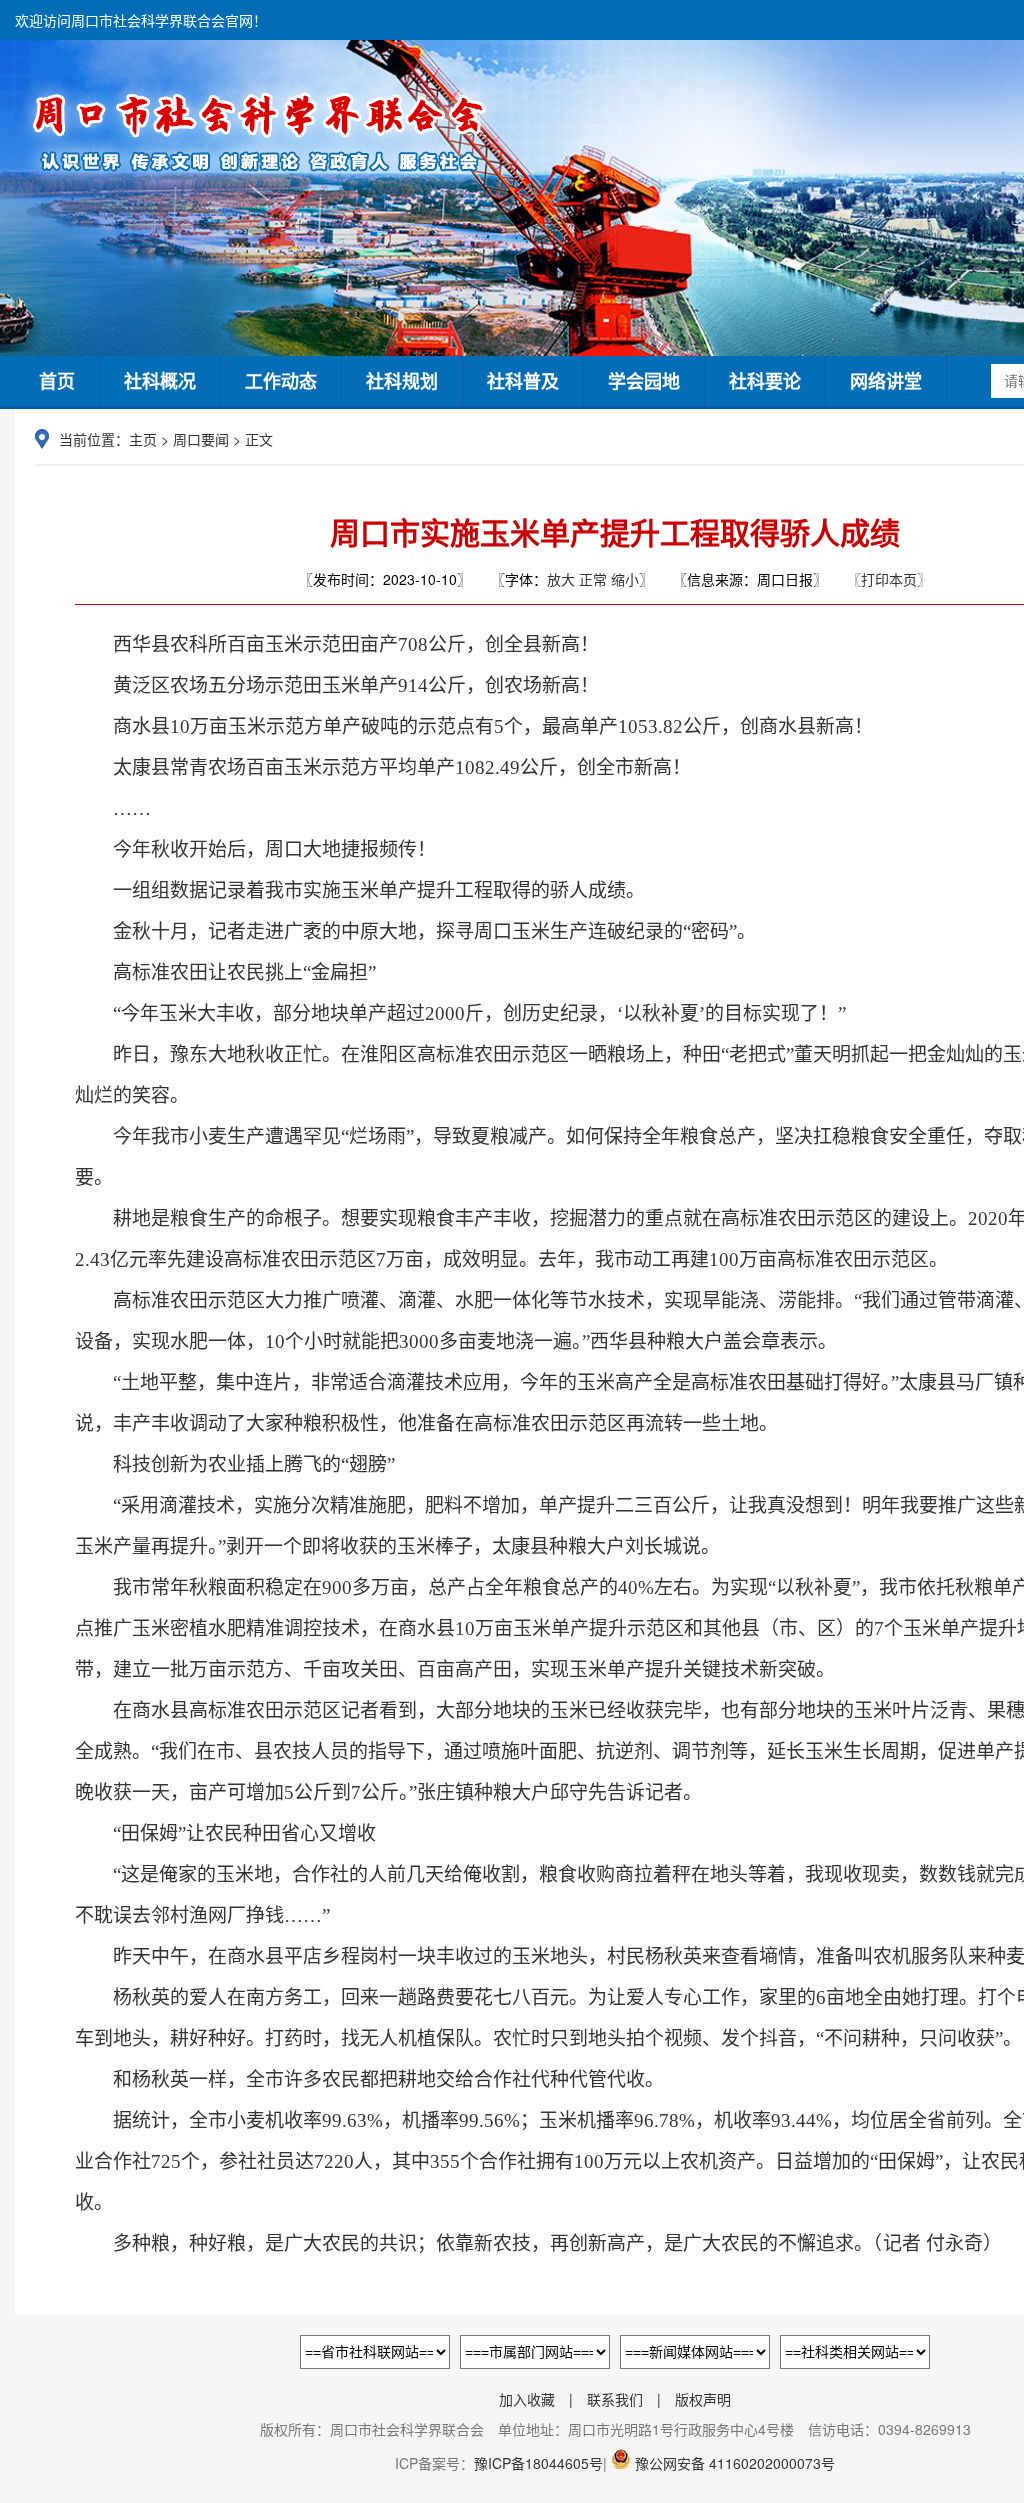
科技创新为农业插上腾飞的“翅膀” (235, 1464)
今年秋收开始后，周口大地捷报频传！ (255, 849)
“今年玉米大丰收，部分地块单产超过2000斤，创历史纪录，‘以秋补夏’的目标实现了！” (460, 1013)
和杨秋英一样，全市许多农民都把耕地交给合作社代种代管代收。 (369, 2079)
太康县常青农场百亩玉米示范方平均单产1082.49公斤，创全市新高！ (383, 767)
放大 (561, 579)
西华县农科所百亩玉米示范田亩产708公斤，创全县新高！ (337, 644)
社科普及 (523, 381)
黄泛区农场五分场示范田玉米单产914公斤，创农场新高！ (337, 685)
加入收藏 (527, 2399)
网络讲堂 (886, 381)
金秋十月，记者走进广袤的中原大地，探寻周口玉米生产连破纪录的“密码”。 (415, 931)
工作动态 (281, 381)
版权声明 (703, 2399)
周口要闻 (201, 439)
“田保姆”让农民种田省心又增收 (225, 1833)
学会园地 (644, 381)
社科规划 (402, 381)
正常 (593, 579)
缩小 (625, 579)
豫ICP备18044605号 (538, 2463)
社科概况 (160, 381)
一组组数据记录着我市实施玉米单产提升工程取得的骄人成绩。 (360, 890)
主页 (143, 439)
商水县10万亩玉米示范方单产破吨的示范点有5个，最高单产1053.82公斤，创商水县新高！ (474, 726)
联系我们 (615, 2399)
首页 (57, 381)
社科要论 (765, 381)
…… (113, 808)
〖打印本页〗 (889, 579)
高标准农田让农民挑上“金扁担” (225, 972)
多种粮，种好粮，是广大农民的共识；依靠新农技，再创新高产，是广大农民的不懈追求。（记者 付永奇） (538, 2243)
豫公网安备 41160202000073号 (733, 2463)
